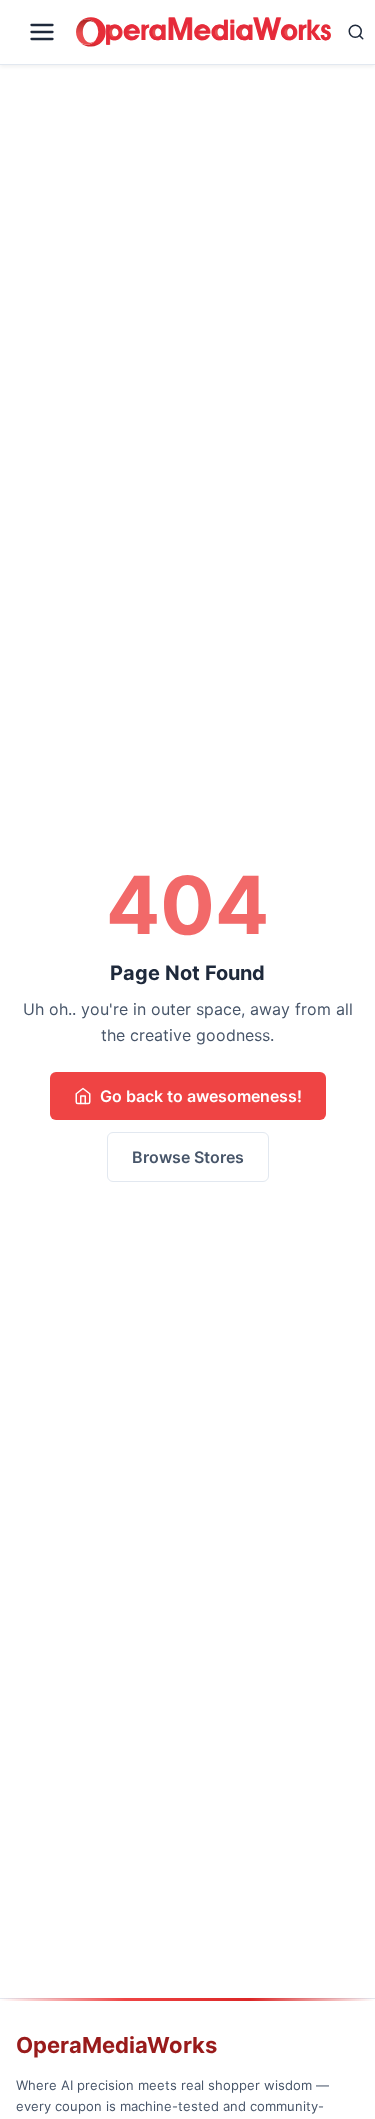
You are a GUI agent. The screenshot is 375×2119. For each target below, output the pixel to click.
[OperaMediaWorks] (203, 32)
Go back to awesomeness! (201, 1096)
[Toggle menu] (42, 32)
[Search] (356, 32)
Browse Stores (188, 1157)
